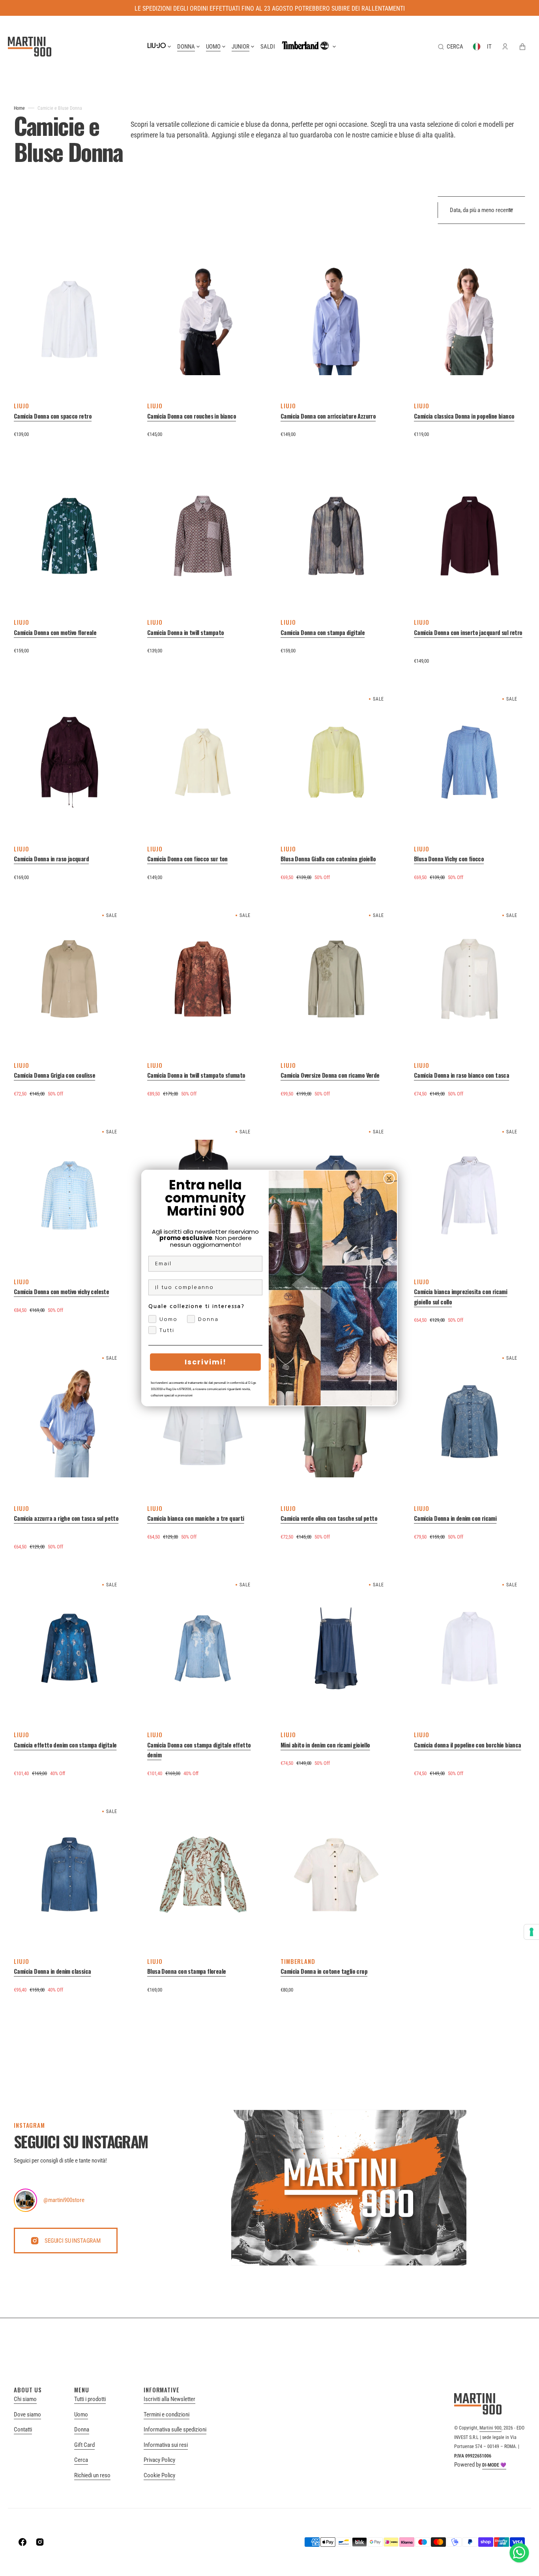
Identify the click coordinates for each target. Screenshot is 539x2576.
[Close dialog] (389, 1178)
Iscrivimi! (206, 1362)
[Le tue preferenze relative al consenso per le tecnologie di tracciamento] (532, 1932)
